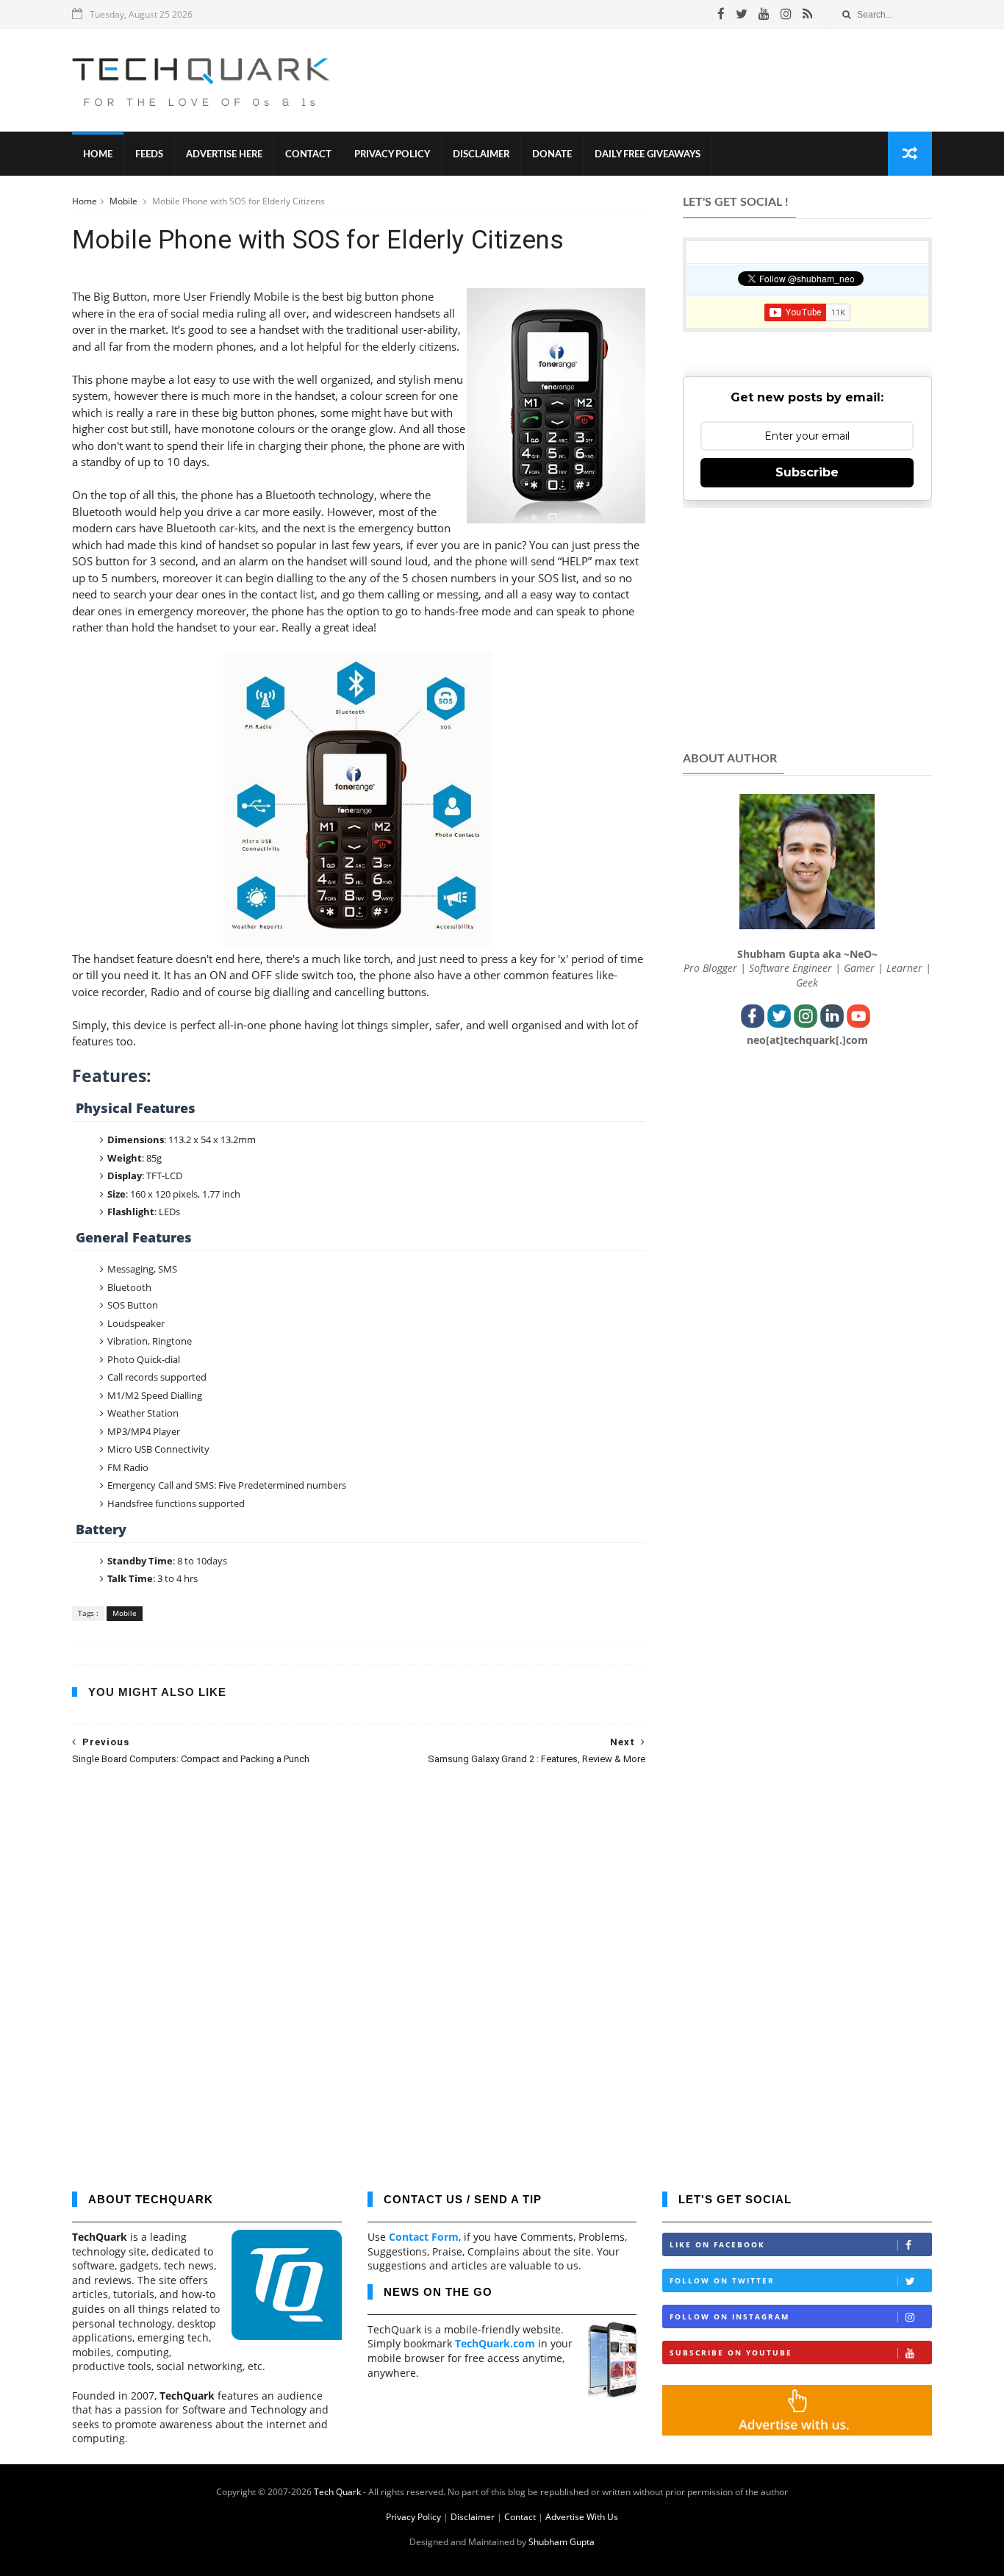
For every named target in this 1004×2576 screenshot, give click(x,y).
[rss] (807, 14)
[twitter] (742, 14)
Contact (308, 155)
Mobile (125, 201)
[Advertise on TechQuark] (797, 2432)
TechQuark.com (495, 2343)
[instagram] (786, 14)
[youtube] (764, 14)
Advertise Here (224, 155)
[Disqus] (359, 1967)
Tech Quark (337, 2492)
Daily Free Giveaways (648, 155)
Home (98, 155)
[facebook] (721, 14)
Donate (552, 155)
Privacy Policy (392, 155)
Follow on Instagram (729, 2316)
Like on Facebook (717, 2244)
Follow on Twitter (722, 2280)
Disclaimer (481, 155)
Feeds (149, 155)
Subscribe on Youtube (731, 2353)
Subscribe (807, 472)
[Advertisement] (664, 80)
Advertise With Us (582, 2517)
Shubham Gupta (562, 2542)
